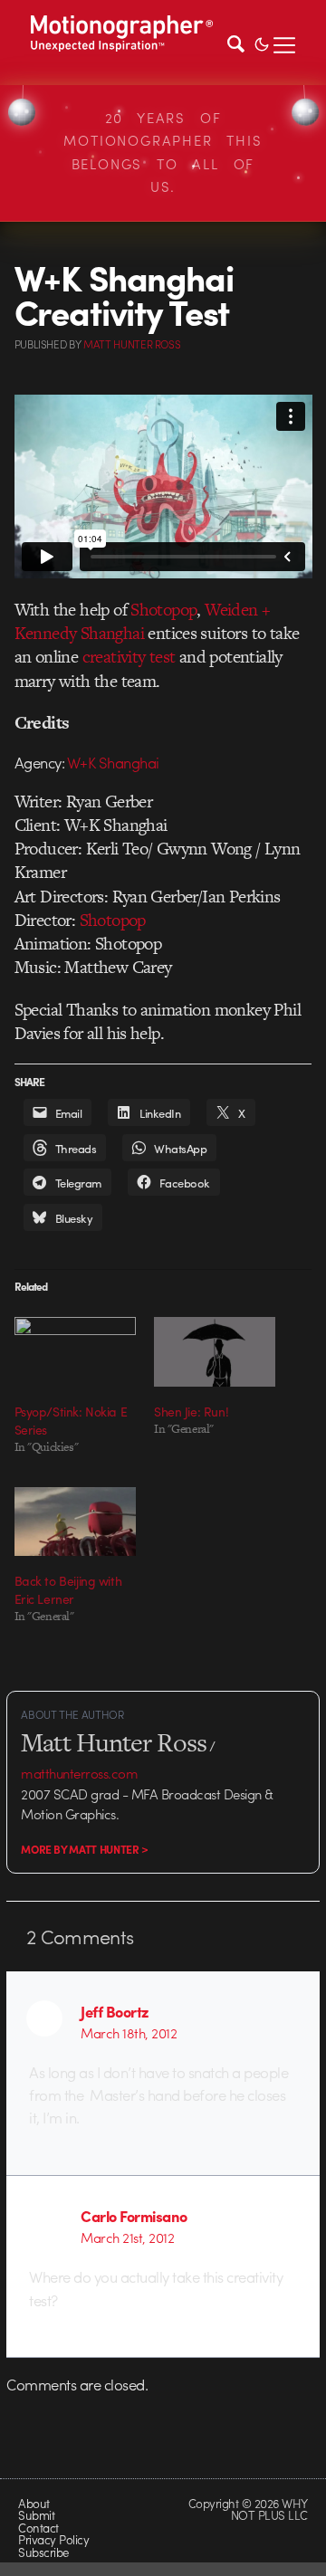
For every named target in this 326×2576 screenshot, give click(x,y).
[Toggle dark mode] (262, 43)
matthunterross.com (79, 1773)
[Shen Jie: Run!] (215, 1352)
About (34, 2503)
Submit (36, 2515)
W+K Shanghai (113, 762)
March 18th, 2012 (129, 2033)
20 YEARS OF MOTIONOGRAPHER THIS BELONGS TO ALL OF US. (163, 153)
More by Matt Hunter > (84, 1849)
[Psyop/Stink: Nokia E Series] (75, 1352)
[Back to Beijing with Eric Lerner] (75, 1522)
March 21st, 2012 (127, 2237)
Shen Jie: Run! (191, 1411)
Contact (38, 2528)
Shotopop (163, 610)
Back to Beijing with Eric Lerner (68, 1589)
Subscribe (43, 2552)
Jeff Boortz (115, 2011)
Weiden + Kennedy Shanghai (143, 621)
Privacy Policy (53, 2539)
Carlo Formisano (134, 2216)
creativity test (129, 657)
